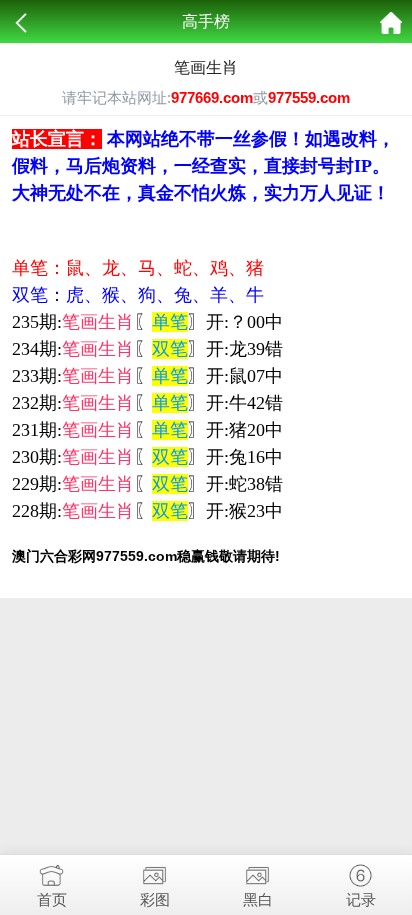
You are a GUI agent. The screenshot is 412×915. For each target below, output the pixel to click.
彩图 (155, 899)
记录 (361, 899)
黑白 (258, 899)
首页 (52, 899)
